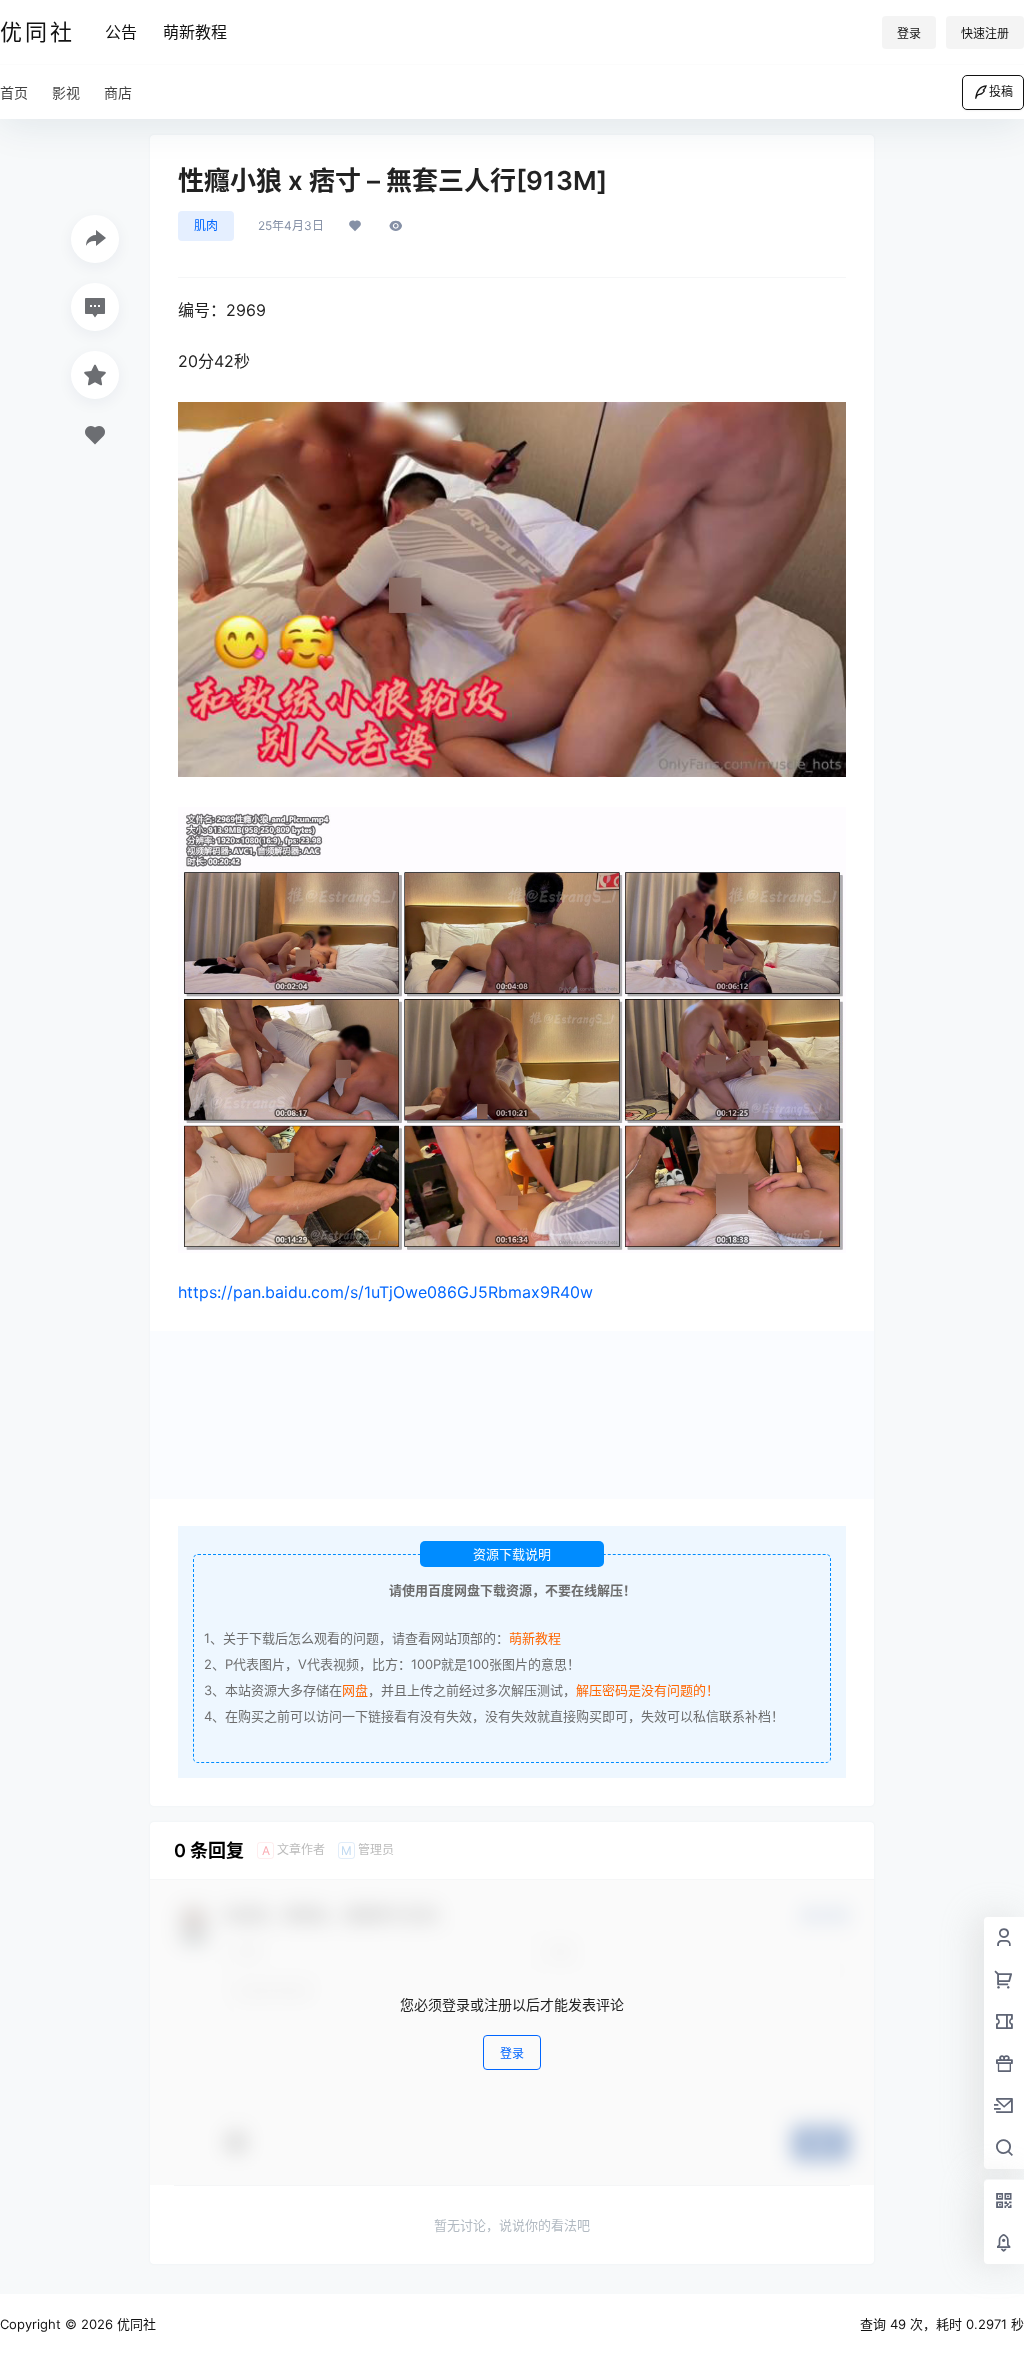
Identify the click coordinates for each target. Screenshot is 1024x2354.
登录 (909, 33)
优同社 (134, 2324)
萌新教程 (195, 32)
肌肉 (206, 225)
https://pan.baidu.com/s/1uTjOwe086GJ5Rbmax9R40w (385, 1292)
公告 (121, 32)
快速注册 (985, 33)
